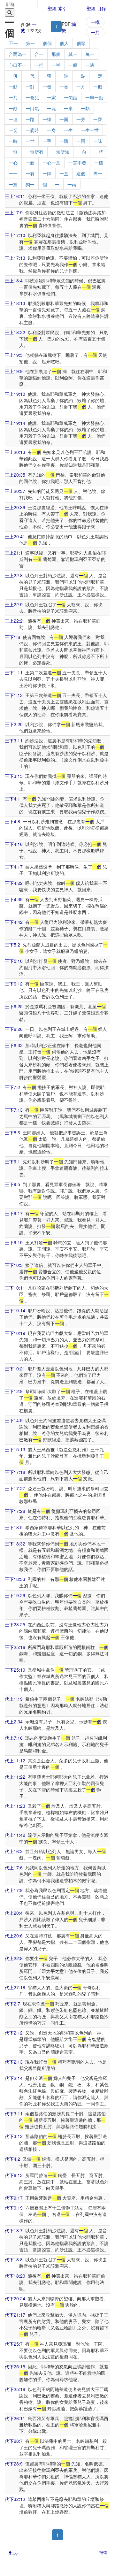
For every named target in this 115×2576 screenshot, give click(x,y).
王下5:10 (14, 961)
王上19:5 (14, 355)
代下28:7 (14, 2441)
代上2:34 (14, 1721)
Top (15, 2553)
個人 (64, 43)
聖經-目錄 (96, 8)
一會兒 (32, 97)
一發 (47, 87)
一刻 (13, 108)
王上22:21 (15, 621)
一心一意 (51, 163)
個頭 (81, 43)
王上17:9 (14, 212)
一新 (30, 163)
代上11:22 (15, 1777)
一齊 (98, 119)
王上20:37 (15, 491)
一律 (47, 119)
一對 (30, 87)
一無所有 (34, 152)
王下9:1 (12, 1161)
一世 (30, 141)
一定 (98, 76)
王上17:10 (15, 235)
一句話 (71, 97)
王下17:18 (15, 1472)
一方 (81, 87)
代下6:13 (14, 2175)
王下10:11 (15, 1288)
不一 (13, 43)
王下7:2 (12, 1087)
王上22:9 (14, 604)
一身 (51, 130)
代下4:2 (12, 2159)
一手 (47, 141)
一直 (64, 173)
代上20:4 (14, 1913)
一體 (64, 141)
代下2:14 (14, 2078)
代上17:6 (14, 1867)
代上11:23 (15, 1806)
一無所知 (60, 152)
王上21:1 (14, 553)
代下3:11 (14, 2113)
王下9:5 (12, 1184)
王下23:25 (15, 1624)
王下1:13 (14, 695)
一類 (85, 108)
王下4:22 (14, 883)
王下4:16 (14, 844)
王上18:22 (15, 332)
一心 (13, 163)
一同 (81, 141)
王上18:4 (14, 280)
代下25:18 (15, 2389)
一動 (13, 87)
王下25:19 (15, 1670)
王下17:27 (15, 1488)
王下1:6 (12, 637)
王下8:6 (12, 1132)
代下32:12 (15, 2499)
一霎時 (32, 130)
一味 (98, 141)
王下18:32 (15, 1544)
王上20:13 (15, 452)
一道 (64, 76)
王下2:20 (14, 724)
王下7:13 (14, 1110)
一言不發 (77, 163)
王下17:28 (15, 1511)
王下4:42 (14, 922)
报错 (103, 2552)
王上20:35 (15, 475)
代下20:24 (15, 2298)
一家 (51, 97)
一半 (56, 65)
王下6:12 (14, 984)
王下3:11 (14, 740)
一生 (68, 130)
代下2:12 (14, 2033)
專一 (98, 173)
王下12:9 (14, 1391)
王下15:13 (15, 1449)
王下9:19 (14, 1242)
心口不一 (18, 65)
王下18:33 (15, 1579)
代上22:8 (14, 1958)
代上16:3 (14, 1851)
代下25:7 (14, 2344)
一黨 (13, 184)
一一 (13, 173)
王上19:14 (15, 423)
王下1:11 (14, 672)
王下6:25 (14, 1006)
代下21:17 (15, 2315)
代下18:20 (15, 2276)
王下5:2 (12, 945)
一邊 (90, 65)
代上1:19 (14, 1699)
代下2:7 (12, 2004)
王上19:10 (15, 394)
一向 (82, 152)
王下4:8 (12, 821)
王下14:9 (14, 1420)
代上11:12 (15, 1760)
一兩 (72, 184)
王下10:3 (14, 1265)
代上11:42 (15, 1835)
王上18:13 (15, 303)
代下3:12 (14, 2136)
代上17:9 (14, 1890)
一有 (30, 173)
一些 (99, 152)
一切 (13, 130)
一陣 (47, 173)
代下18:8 (14, 2259)
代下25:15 (15, 2366)
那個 (56, 54)
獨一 (30, 184)
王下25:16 (15, 1647)
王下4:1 (12, 799)
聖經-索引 (57, 8)
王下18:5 (14, 1527)
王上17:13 (15, 258)
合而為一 (18, 54)
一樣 (99, 163)
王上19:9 (14, 371)
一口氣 (32, 108)
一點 (81, 76)
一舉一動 (94, 97)
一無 (13, 152)
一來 (68, 108)
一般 (73, 65)
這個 (81, 173)
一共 (95, 32)
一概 (95, 22)
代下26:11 (15, 2418)
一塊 (51, 108)
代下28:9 (14, 2464)
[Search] (10, 12)
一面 (64, 119)
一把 (39, 65)
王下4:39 (14, 899)
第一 (30, 43)
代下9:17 (14, 2198)
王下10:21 (15, 1368)
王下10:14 (15, 1310)
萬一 (90, 54)
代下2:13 (14, 2062)
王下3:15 (14, 776)
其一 (73, 54)
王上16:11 (15, 196)
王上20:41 (15, 536)
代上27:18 (15, 1987)
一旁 (81, 119)
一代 (30, 76)
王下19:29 (15, 1595)
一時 (13, 141)
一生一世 (90, 130)
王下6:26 (14, 1029)
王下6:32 (14, 1045)
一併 (13, 76)
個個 (47, 43)
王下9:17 (14, 1213)
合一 (39, 54)
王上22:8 (14, 575)
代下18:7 (14, 2230)
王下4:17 (14, 867)
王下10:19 (15, 1333)
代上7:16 (14, 1738)
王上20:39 (15, 507)
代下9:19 (14, 2208)
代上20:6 (14, 1936)
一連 (13, 119)
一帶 (47, 76)
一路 (30, 119)
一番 (64, 87)
